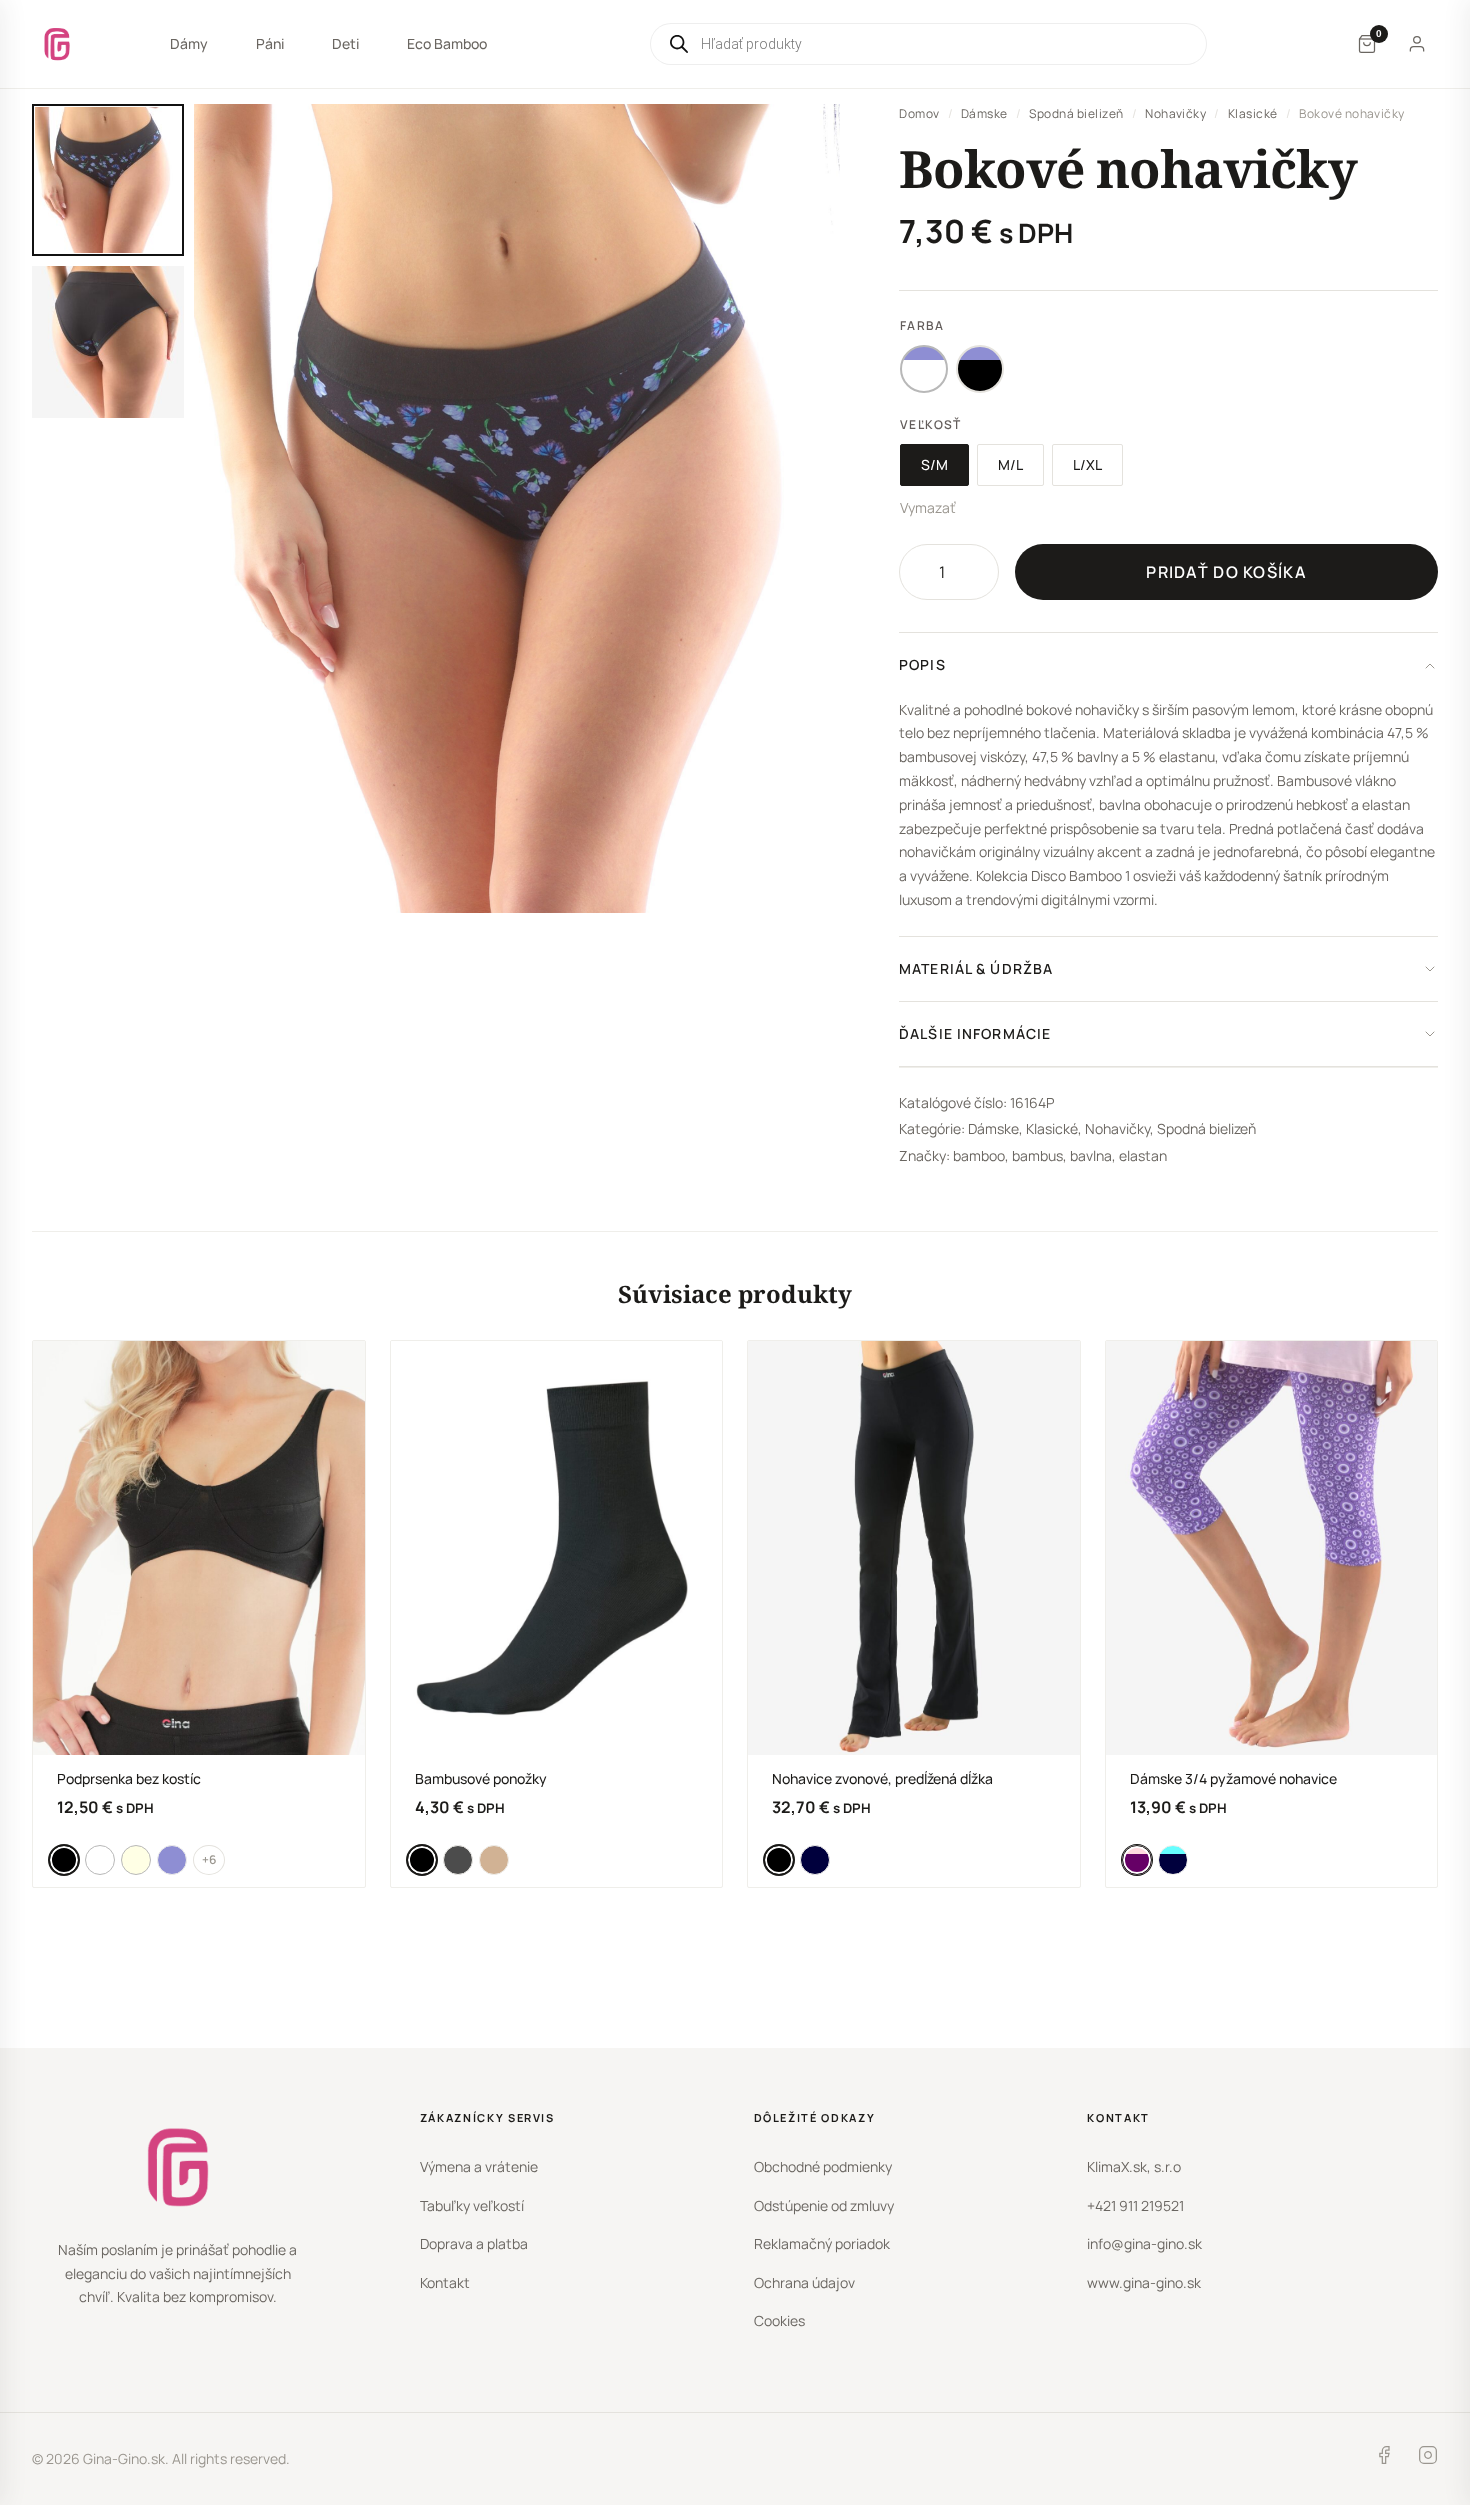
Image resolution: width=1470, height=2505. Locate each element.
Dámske (984, 113)
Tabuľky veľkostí (472, 2205)
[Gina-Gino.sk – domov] (57, 44)
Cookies (779, 2320)
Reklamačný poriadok (822, 2243)
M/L (1010, 464)
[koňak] (494, 1860)
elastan (1143, 1155)
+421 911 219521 (1135, 2205)
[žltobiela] (136, 1860)
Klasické (1253, 113)
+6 (209, 1859)
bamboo (979, 1155)
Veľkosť (930, 424)
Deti (345, 43)
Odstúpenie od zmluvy (824, 2205)
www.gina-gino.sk (1144, 2282)
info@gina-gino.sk (1144, 2243)
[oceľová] (172, 1860)
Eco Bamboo (447, 43)
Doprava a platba (474, 2243)
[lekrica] (815, 1860)
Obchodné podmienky (823, 2166)
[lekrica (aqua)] (1173, 1860)
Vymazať (928, 507)
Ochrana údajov (804, 2282)
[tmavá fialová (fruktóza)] (1137, 1860)
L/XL (1087, 464)
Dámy (189, 43)
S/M (934, 464)
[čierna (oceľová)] (980, 369)
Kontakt (445, 2282)
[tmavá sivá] (458, 1860)
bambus (1037, 1155)
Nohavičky (1175, 113)
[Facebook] (1384, 2459)
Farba (922, 325)
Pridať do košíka (1226, 572)
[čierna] (64, 1860)
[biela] (100, 1860)
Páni (270, 43)
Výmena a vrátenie (479, 2166)
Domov (919, 113)
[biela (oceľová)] (924, 369)
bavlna (1091, 1155)
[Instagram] (1428, 2459)
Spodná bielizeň (1076, 113)
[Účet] (1417, 44)
